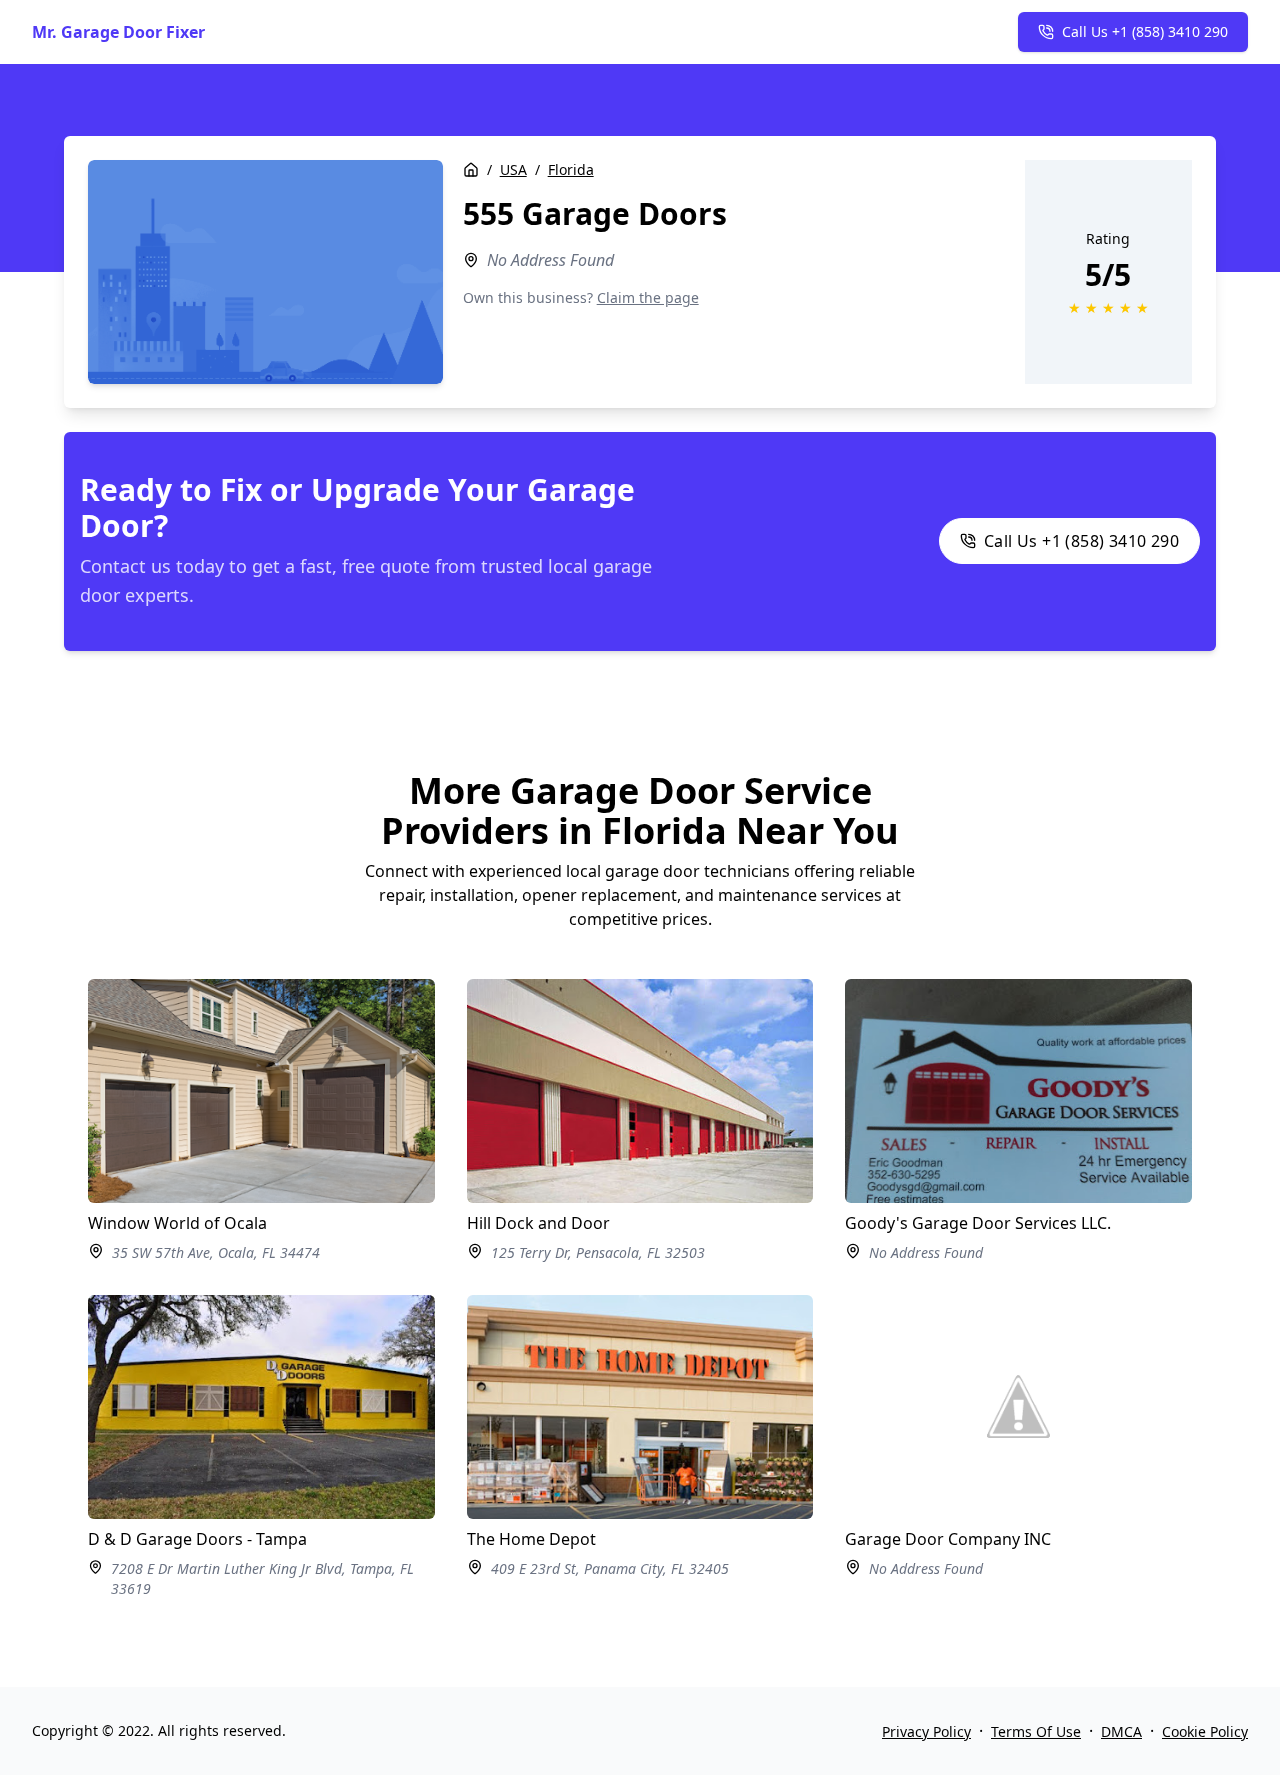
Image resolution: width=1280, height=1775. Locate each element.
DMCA (1121, 1731)
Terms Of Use (1036, 1731)
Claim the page (648, 297)
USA (513, 169)
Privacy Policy (926, 1731)
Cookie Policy (1205, 1731)
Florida (571, 169)
